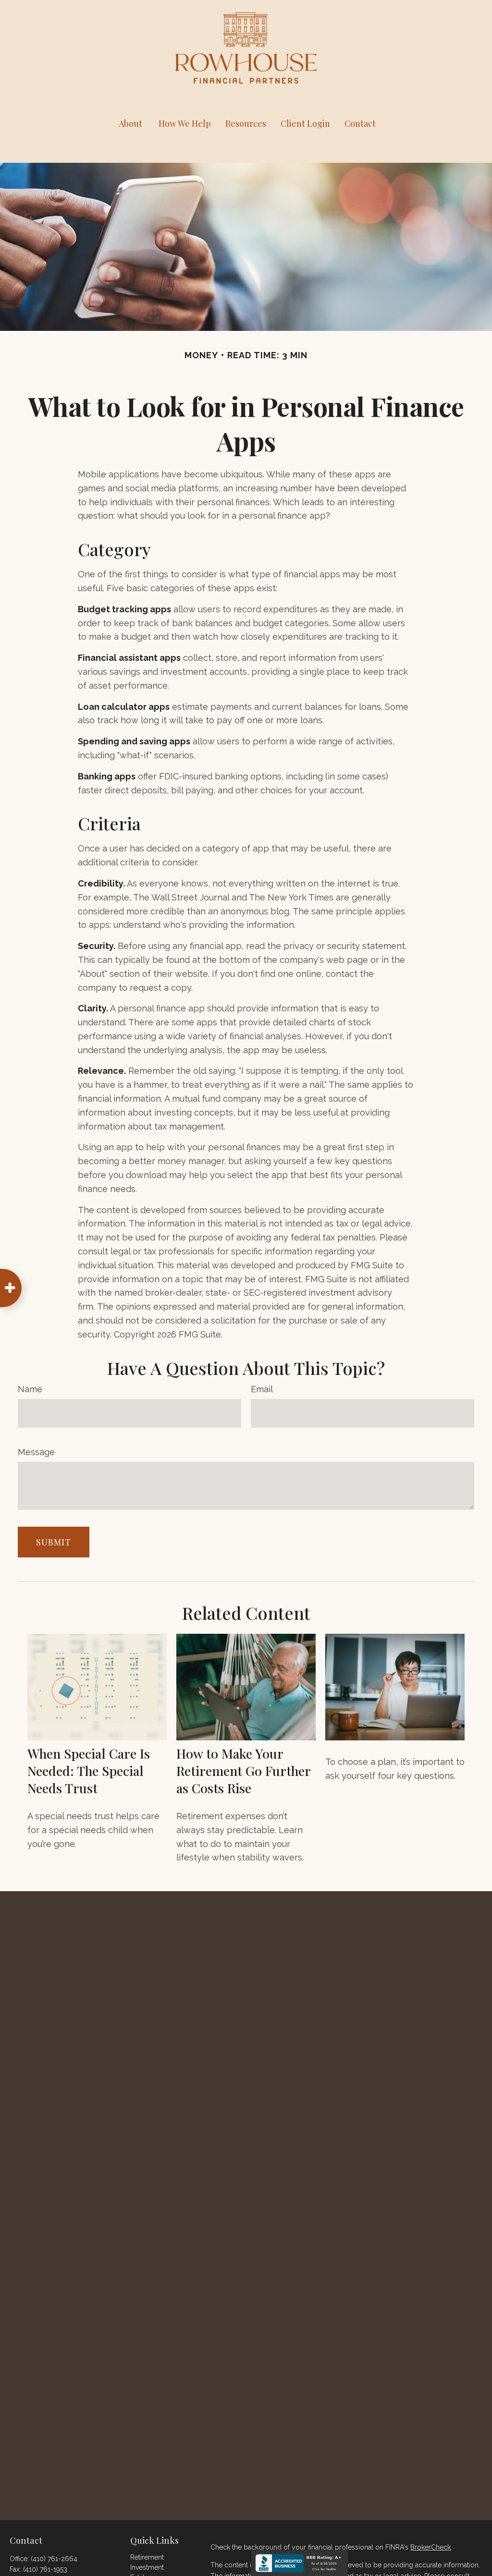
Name (30, 1389)
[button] (130, 123)
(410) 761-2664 (54, 2559)
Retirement (147, 2557)
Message (36, 1452)
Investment (147, 2567)
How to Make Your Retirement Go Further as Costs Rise (243, 1771)
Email (262, 1389)
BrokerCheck (430, 2547)
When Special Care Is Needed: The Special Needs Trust (89, 1771)
